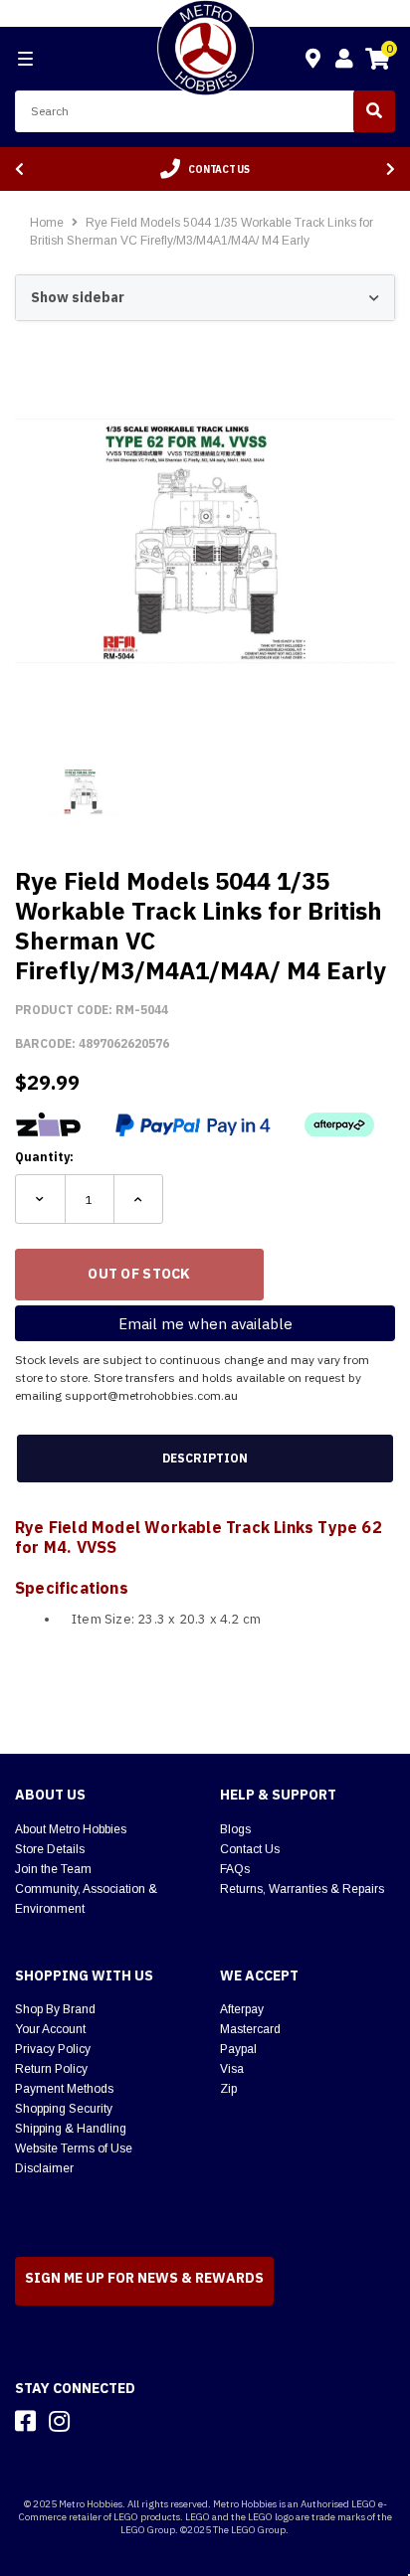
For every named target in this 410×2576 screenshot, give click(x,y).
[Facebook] (25, 2421)
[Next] (391, 170)
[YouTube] (95, 2421)
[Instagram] (59, 2421)
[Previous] (19, 170)
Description (205, 1458)
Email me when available (205, 1324)
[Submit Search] (374, 111)
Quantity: (44, 1157)
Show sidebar (78, 297)
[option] (205, 169)
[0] (377, 62)
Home (47, 223)
